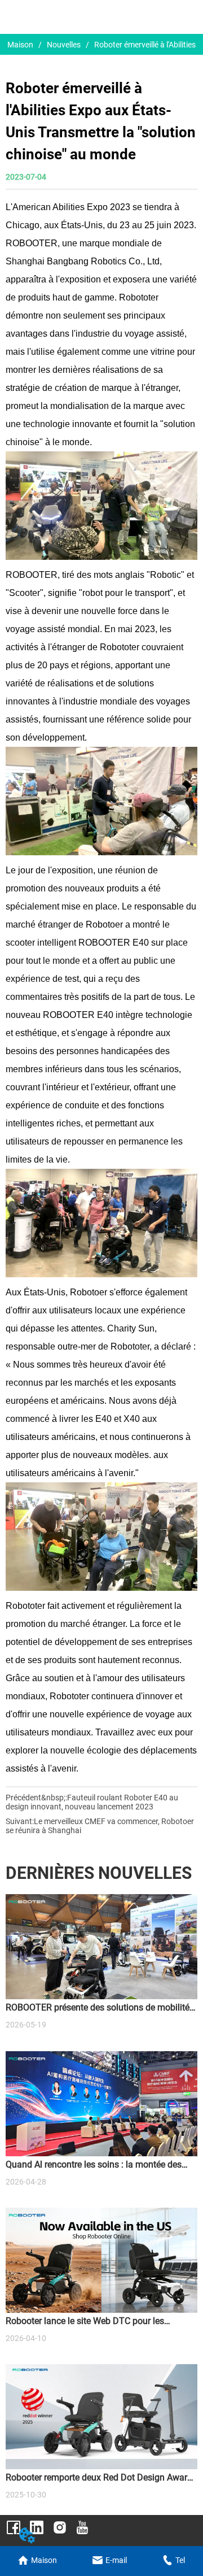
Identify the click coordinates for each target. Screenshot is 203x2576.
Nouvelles (64, 45)
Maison (20, 45)
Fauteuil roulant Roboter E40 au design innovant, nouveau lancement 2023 (92, 1802)
